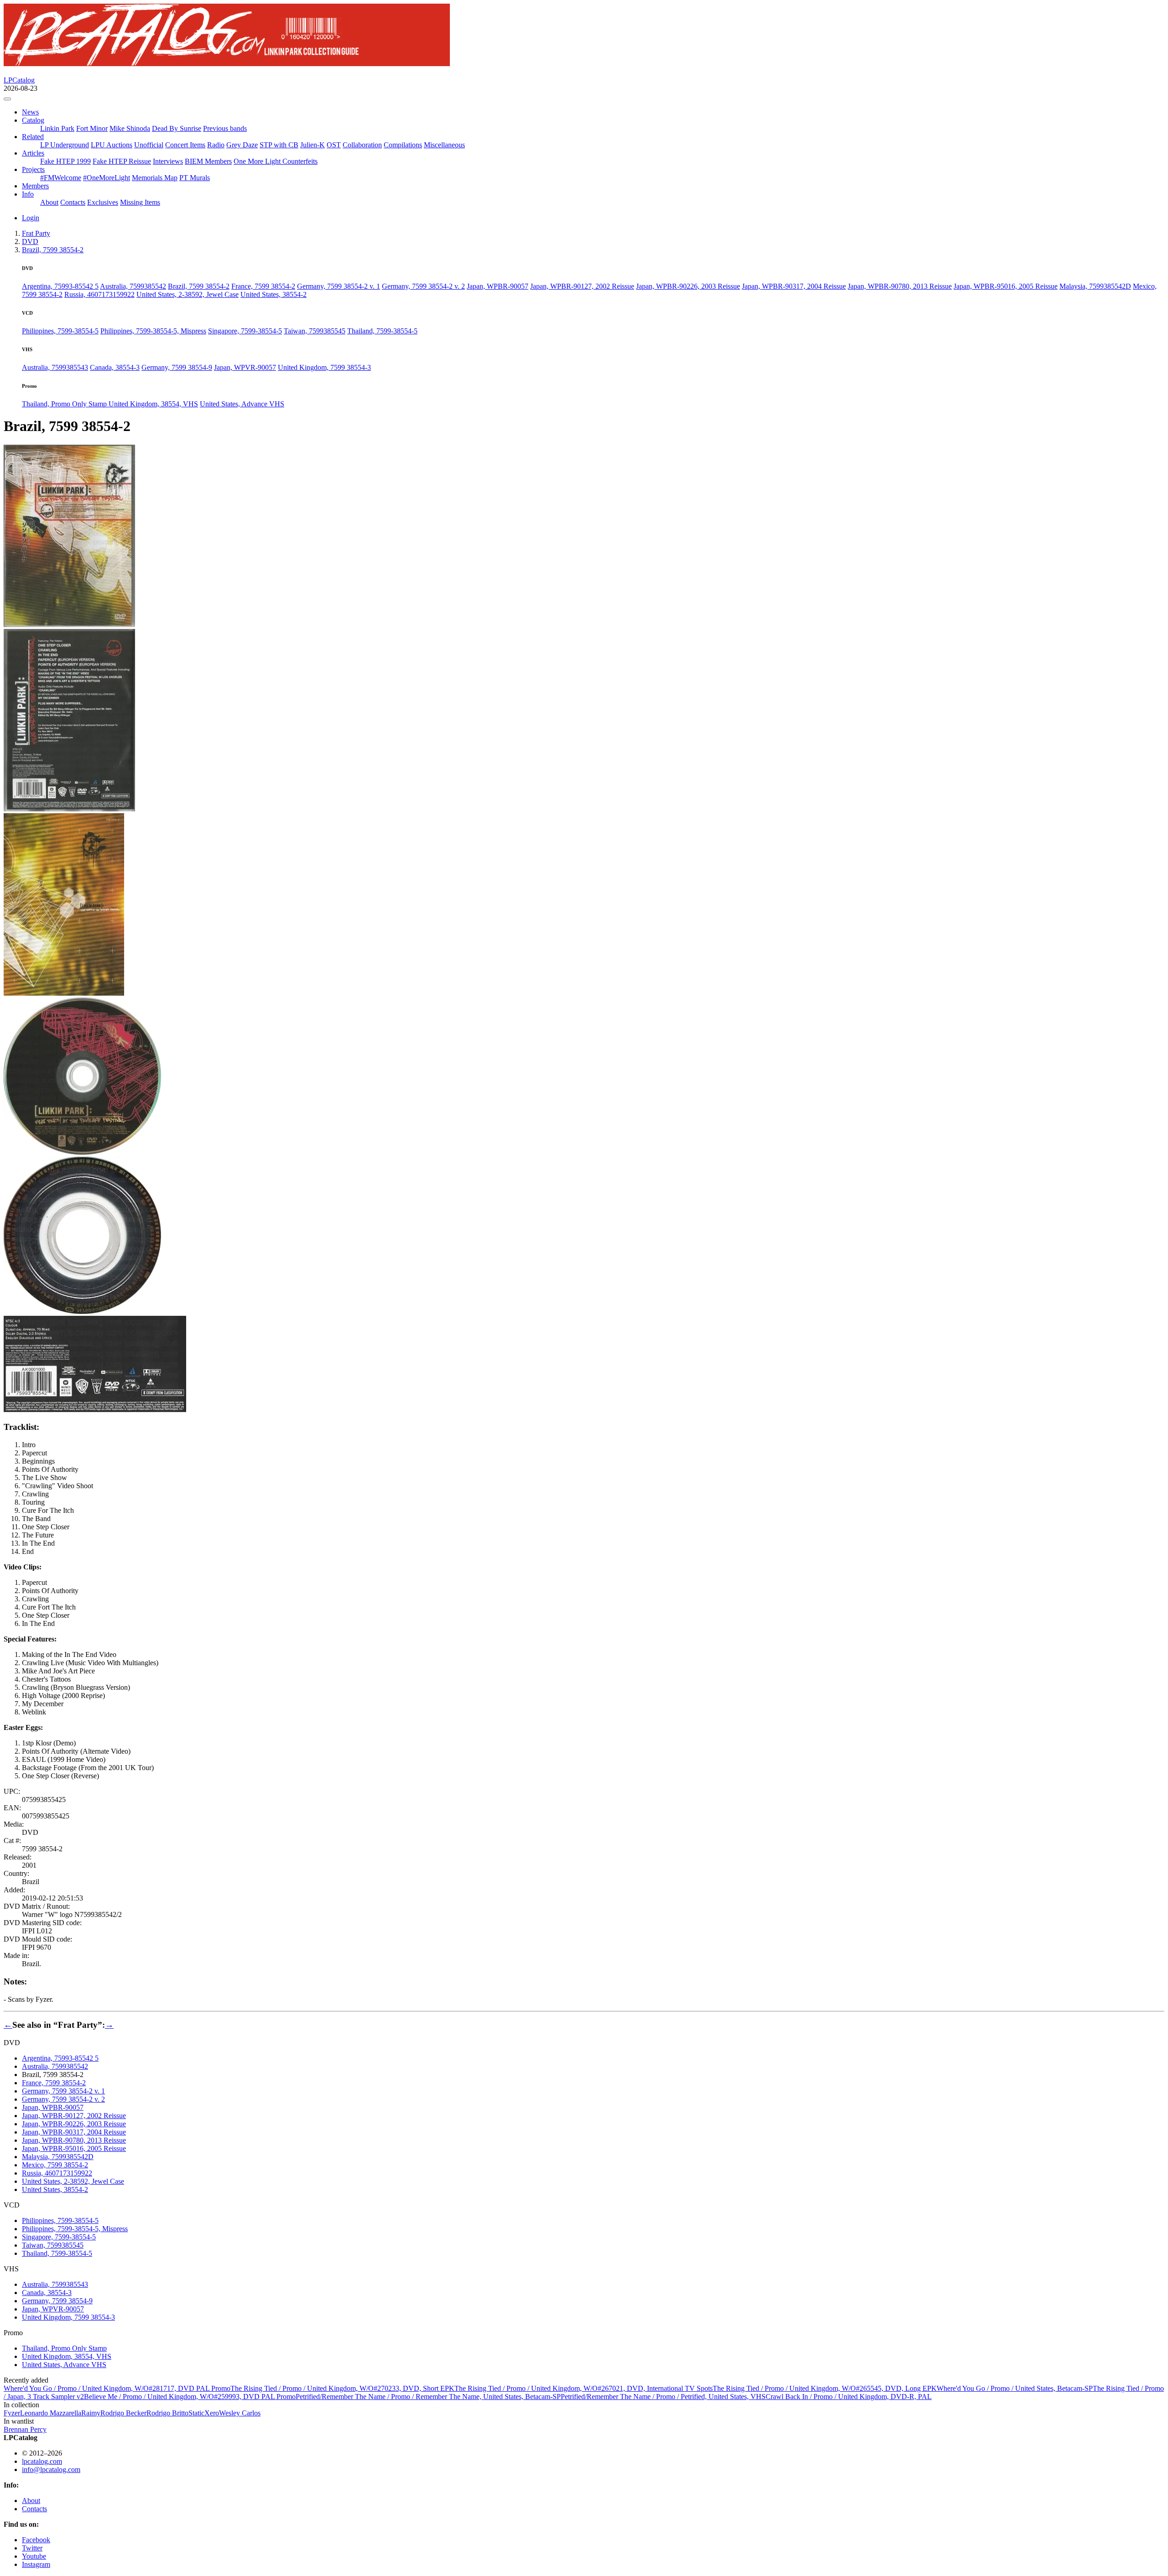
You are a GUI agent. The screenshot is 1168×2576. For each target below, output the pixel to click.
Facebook (36, 2540)
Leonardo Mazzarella (51, 2413)
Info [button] (28, 194)
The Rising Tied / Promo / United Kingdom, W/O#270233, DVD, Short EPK (342, 2388)
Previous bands (225, 128)
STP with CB (279, 145)
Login (31, 218)
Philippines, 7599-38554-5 (60, 331)
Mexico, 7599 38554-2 (55, 2165)
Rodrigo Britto (167, 2413)
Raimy (91, 2413)
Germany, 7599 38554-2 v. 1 (339, 286)
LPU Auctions (112, 145)
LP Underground (65, 145)
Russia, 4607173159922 (99, 294)
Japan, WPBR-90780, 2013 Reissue (900, 286)
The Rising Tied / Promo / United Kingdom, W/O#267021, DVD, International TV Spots (584, 2388)
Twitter (32, 2548)
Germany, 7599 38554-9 (177, 367)
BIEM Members (208, 161)
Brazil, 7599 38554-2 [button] (53, 250)
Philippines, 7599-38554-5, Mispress (153, 331)
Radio (216, 145)
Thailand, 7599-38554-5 (382, 331)
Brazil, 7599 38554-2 (199, 286)
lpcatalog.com (42, 2461)
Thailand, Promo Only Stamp (65, 404)
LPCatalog (19, 80)
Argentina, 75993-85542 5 (60, 286)
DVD (30, 241)
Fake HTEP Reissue (122, 161)
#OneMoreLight (107, 178)
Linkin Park (57, 128)
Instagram (36, 2564)
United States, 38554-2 (274, 294)
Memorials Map (155, 178)
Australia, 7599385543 (55, 367)
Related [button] (33, 137)
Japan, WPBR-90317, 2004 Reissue (794, 286)
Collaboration (362, 145)
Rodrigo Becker (123, 2413)
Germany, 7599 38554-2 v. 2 (423, 286)
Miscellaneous (444, 145)
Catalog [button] (33, 120)
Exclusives (103, 202)
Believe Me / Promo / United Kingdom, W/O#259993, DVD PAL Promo (190, 2397)
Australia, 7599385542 (133, 286)
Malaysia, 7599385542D (1095, 286)
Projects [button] (33, 169)
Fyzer (12, 2413)
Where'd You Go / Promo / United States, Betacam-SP (1015, 2388)
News (30, 112)
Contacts (73, 202)
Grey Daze (242, 145)
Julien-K (313, 145)
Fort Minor (92, 128)
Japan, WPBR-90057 (498, 286)
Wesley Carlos (240, 2413)
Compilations (403, 145)
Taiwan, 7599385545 (315, 331)
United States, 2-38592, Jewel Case (188, 294)
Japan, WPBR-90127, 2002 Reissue (582, 286)
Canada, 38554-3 (115, 367)
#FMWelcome (61, 178)
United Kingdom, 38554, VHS (153, 404)
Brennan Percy (25, 2429)
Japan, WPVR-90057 (245, 367)
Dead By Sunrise (177, 128)
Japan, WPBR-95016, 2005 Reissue (1006, 286)
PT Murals (195, 178)
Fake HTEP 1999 (65, 161)
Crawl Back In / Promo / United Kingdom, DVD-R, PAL (849, 2397)
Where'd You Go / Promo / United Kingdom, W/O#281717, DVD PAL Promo (117, 2388)
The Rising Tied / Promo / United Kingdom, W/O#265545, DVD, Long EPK (825, 2388)
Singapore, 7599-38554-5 (245, 331)
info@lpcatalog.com (51, 2470)
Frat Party (36, 233)
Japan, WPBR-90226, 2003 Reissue (688, 286)
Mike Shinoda (130, 128)
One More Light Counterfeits (276, 161)
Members (35, 186)
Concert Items (185, 145)
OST (334, 145)
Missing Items (140, 202)
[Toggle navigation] (7, 99)
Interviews (168, 161)
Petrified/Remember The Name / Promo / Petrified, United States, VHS (663, 2397)
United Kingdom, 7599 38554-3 (324, 367)
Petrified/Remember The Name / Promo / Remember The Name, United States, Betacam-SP (428, 2397)
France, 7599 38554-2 (263, 286)
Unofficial (149, 145)
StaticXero (204, 2413)
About (49, 202)
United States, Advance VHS (242, 404)
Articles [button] (33, 153)
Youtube (34, 2556)
